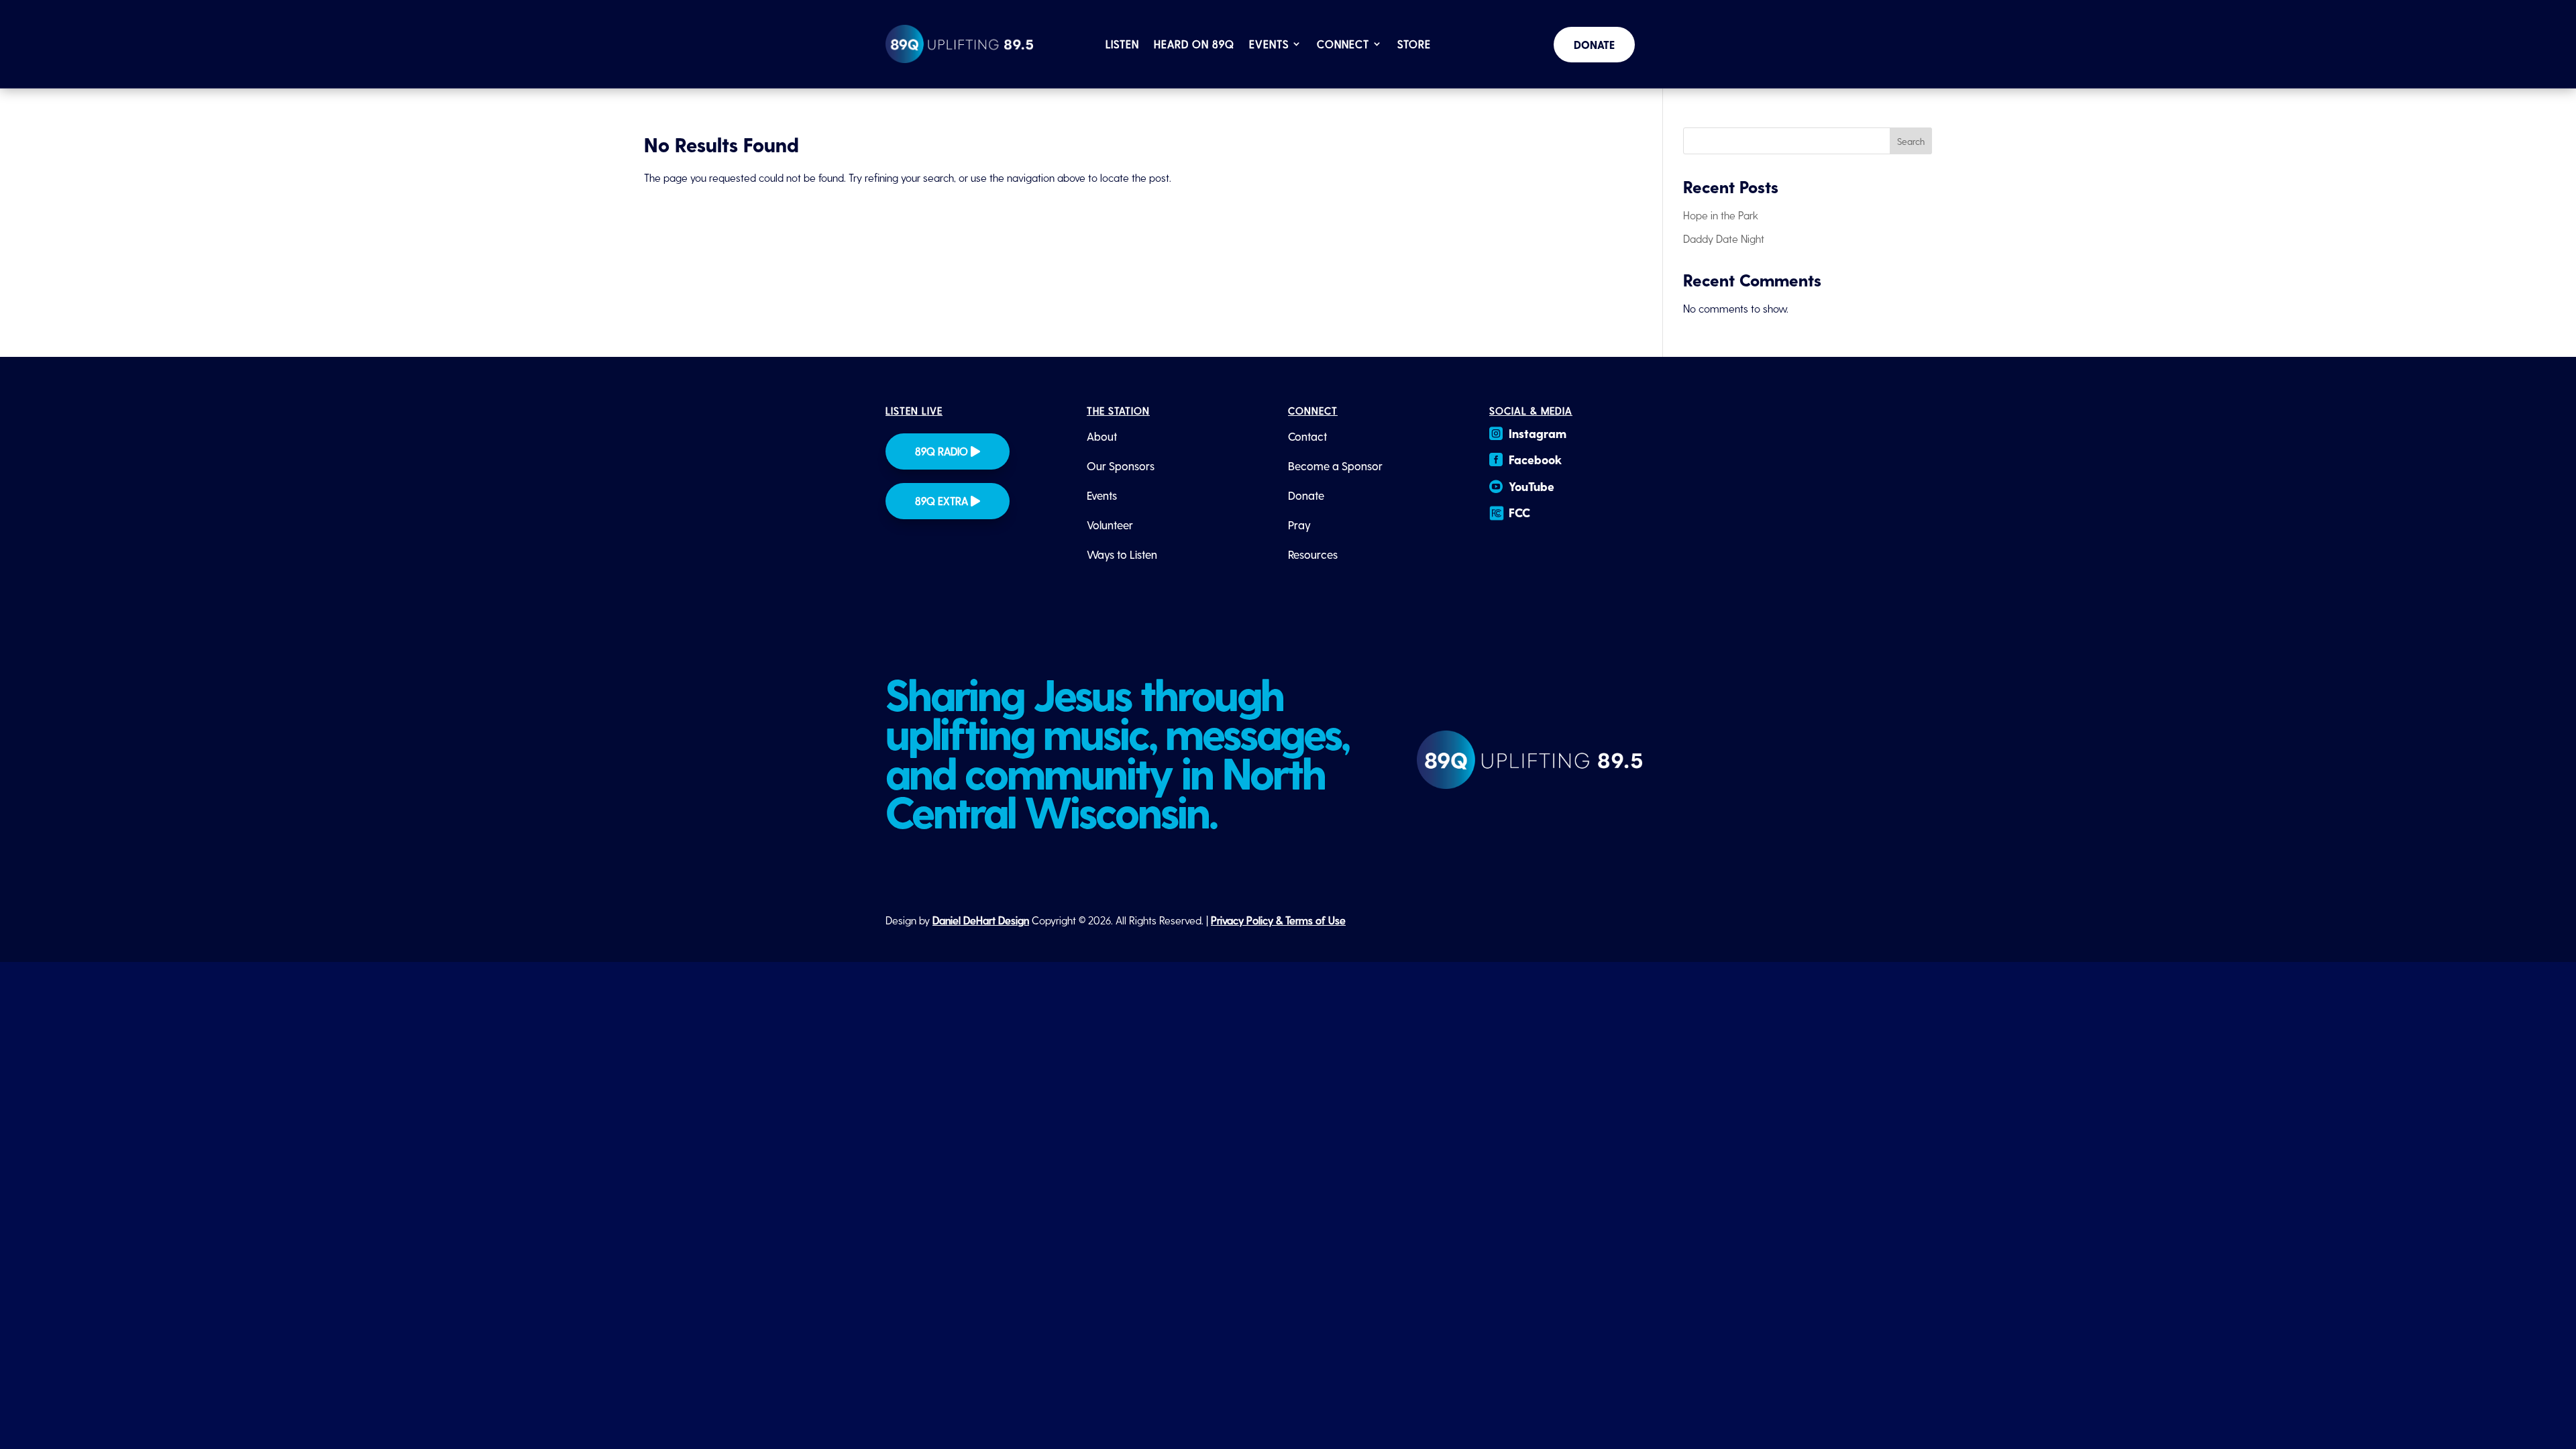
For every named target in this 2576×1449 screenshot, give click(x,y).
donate (1594, 45)
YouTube (1532, 486)
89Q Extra (942, 501)
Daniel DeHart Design (981, 920)
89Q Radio (942, 451)
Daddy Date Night (1724, 238)
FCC (1519, 512)
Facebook (1535, 459)
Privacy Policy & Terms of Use (1278, 920)
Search (1911, 141)
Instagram (1538, 433)
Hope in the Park (1721, 215)
